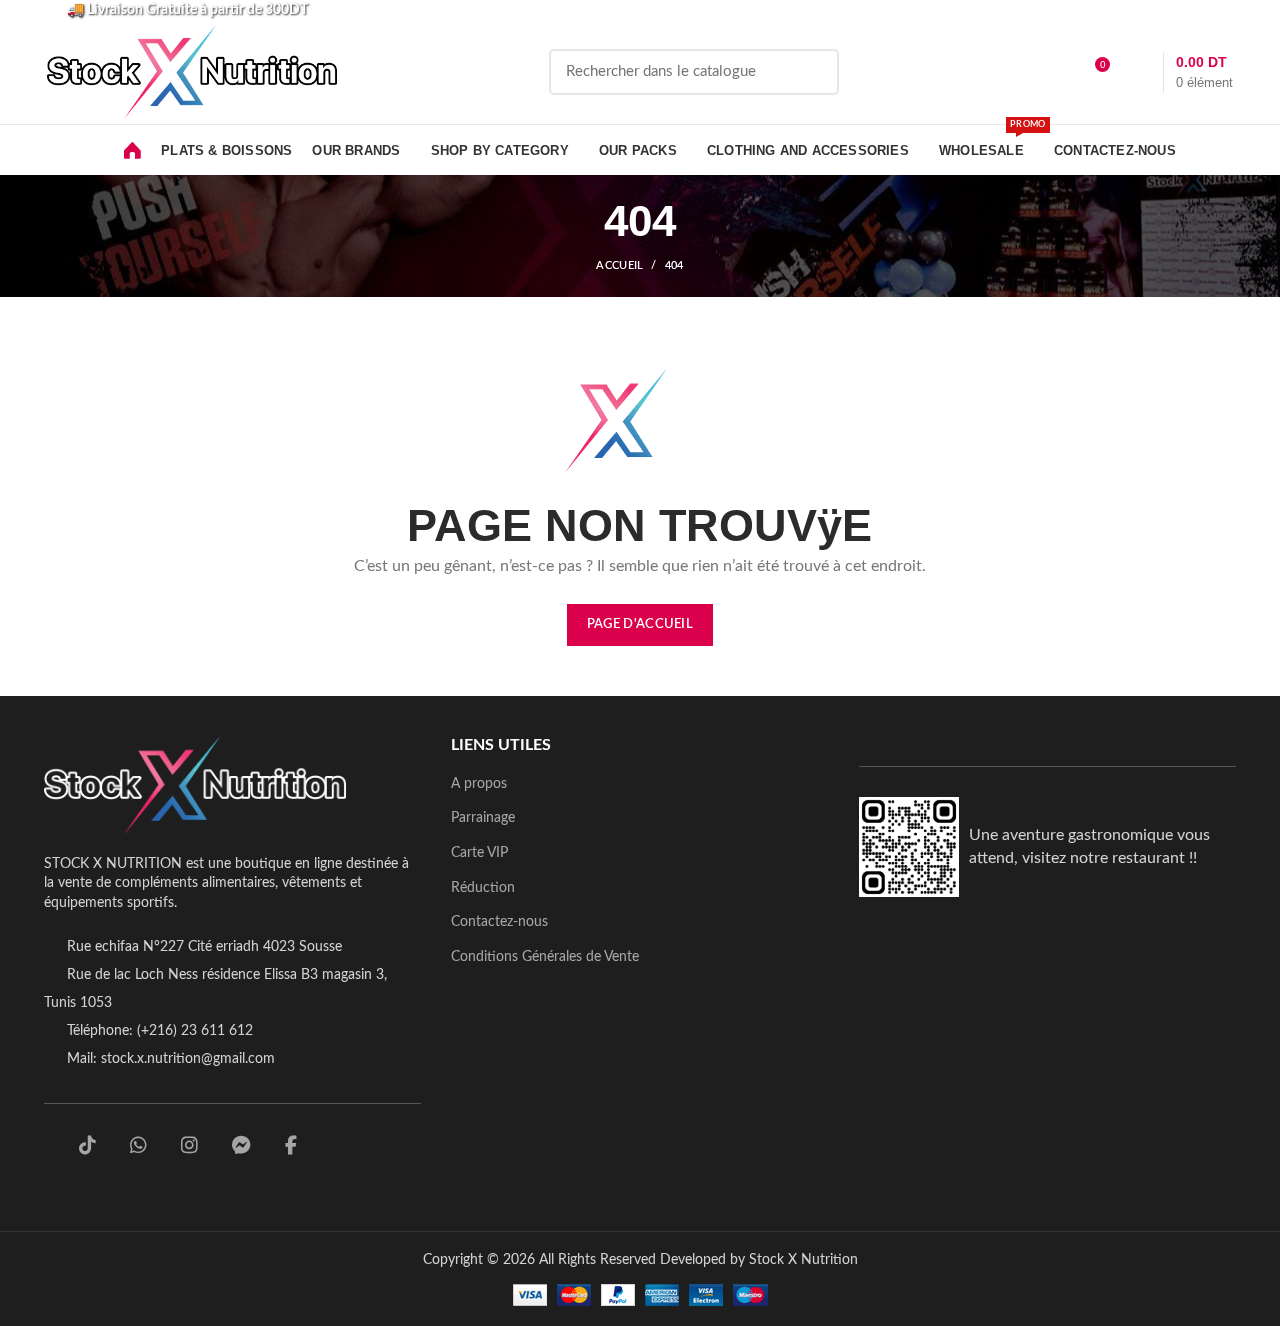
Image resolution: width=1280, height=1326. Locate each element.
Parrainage (483, 818)
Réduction (483, 888)
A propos (479, 784)
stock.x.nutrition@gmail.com (188, 1059)
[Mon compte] (1057, 72)
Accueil (619, 265)
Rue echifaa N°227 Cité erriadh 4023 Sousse (204, 947)
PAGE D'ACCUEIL (640, 624)
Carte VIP (479, 853)
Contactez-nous (499, 922)
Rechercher (812, 72)
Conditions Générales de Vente (545, 957)
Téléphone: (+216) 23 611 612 (160, 1031)
